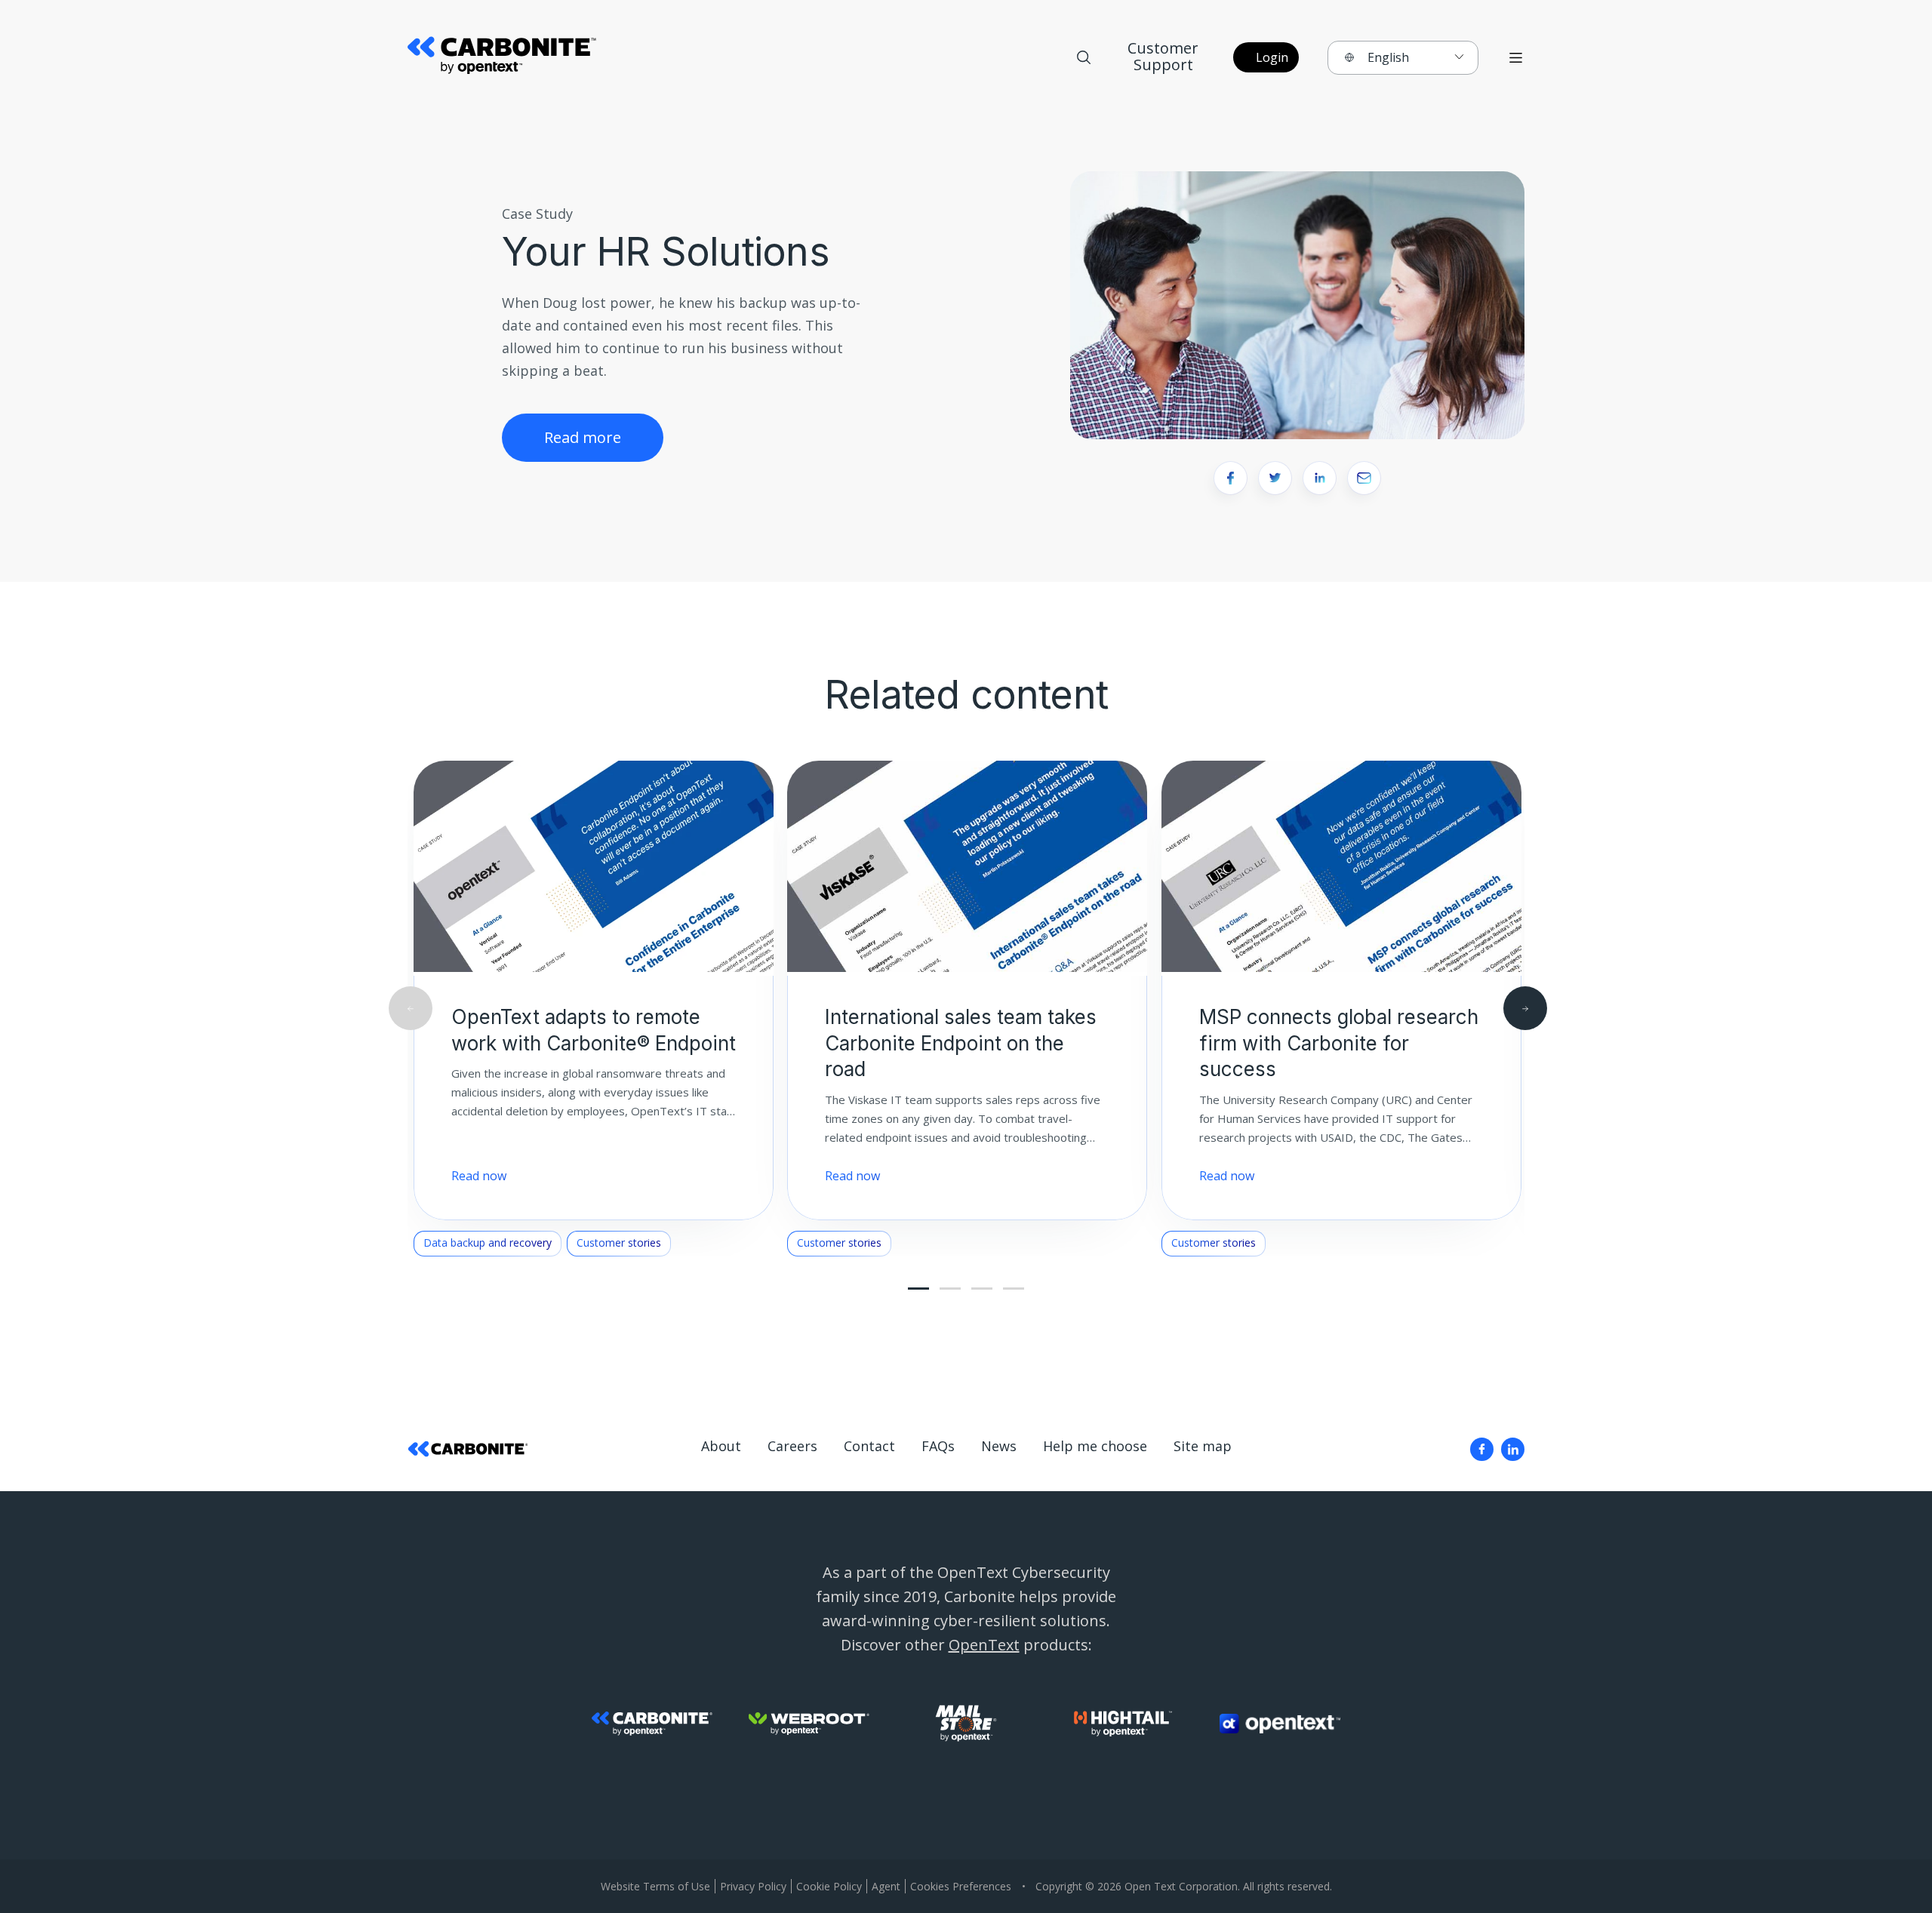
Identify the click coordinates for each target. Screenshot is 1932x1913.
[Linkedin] (1513, 1449)
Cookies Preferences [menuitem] (961, 1886)
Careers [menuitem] (792, 1446)
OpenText (984, 1645)
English (1388, 57)
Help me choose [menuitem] (1095, 1446)
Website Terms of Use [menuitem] (655, 1886)
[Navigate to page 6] (982, 1289)
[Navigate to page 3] (950, 1289)
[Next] (1525, 1008)
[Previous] (411, 1008)
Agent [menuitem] (886, 1886)
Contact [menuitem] (869, 1446)
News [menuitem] (999, 1446)
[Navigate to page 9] (1014, 1289)
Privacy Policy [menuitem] (753, 1886)
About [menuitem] (721, 1446)
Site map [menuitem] (1203, 1446)
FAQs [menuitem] (938, 1446)
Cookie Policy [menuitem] (829, 1886)
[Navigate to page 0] (918, 1289)
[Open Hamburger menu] (1516, 58)
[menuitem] (1482, 1449)
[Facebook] (1482, 1449)
